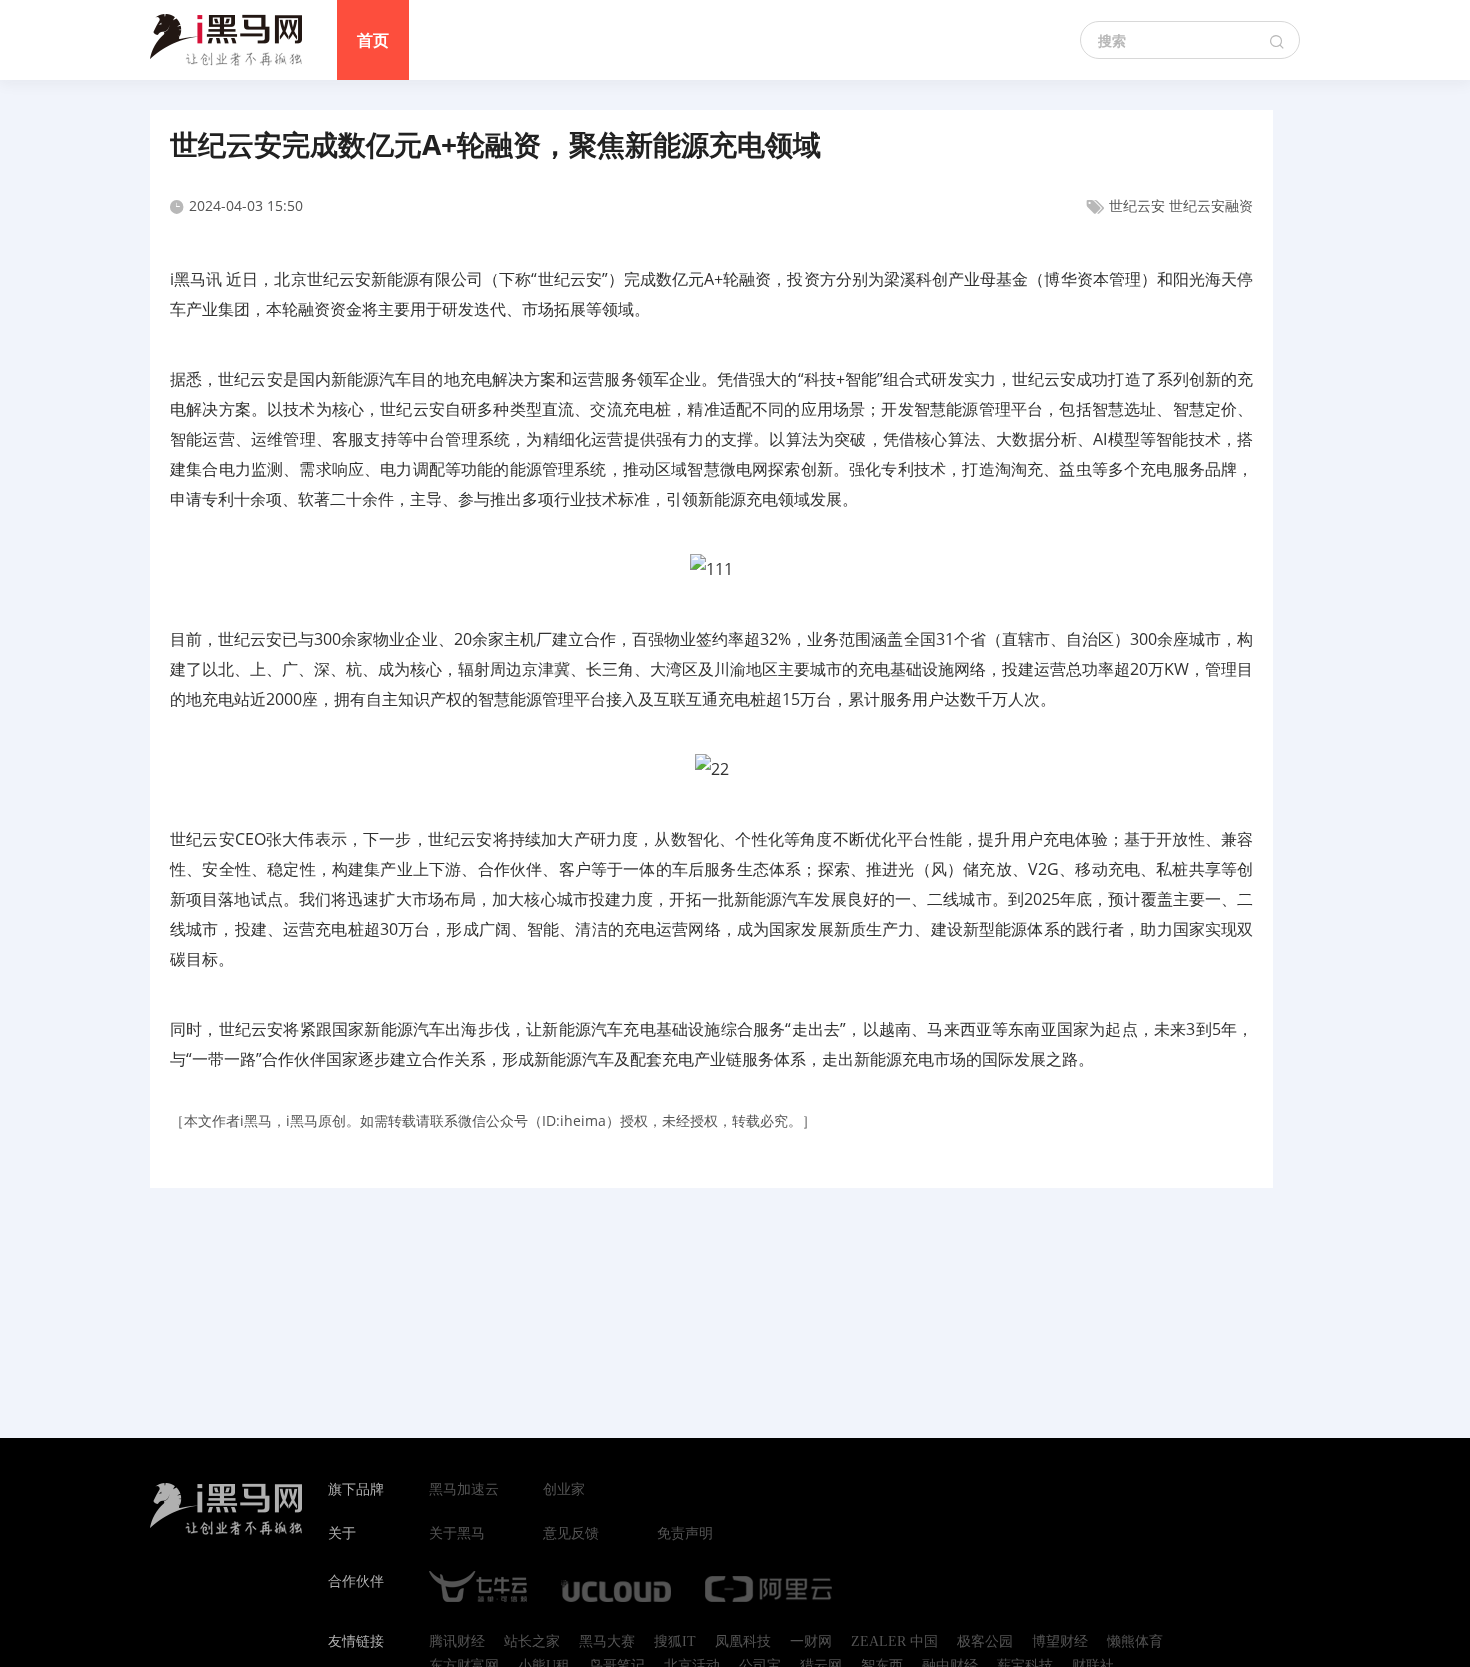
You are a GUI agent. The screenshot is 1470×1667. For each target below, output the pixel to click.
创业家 (564, 1490)
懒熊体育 (1135, 1642)
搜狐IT (675, 1642)
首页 (373, 40)
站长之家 (532, 1642)
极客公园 (985, 1642)
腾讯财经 (457, 1642)
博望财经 (1060, 1642)
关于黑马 (457, 1534)
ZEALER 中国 (894, 1642)
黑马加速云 (464, 1490)
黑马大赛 (607, 1642)
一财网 (811, 1642)
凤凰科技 (743, 1642)
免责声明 (685, 1534)
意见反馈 (571, 1534)
